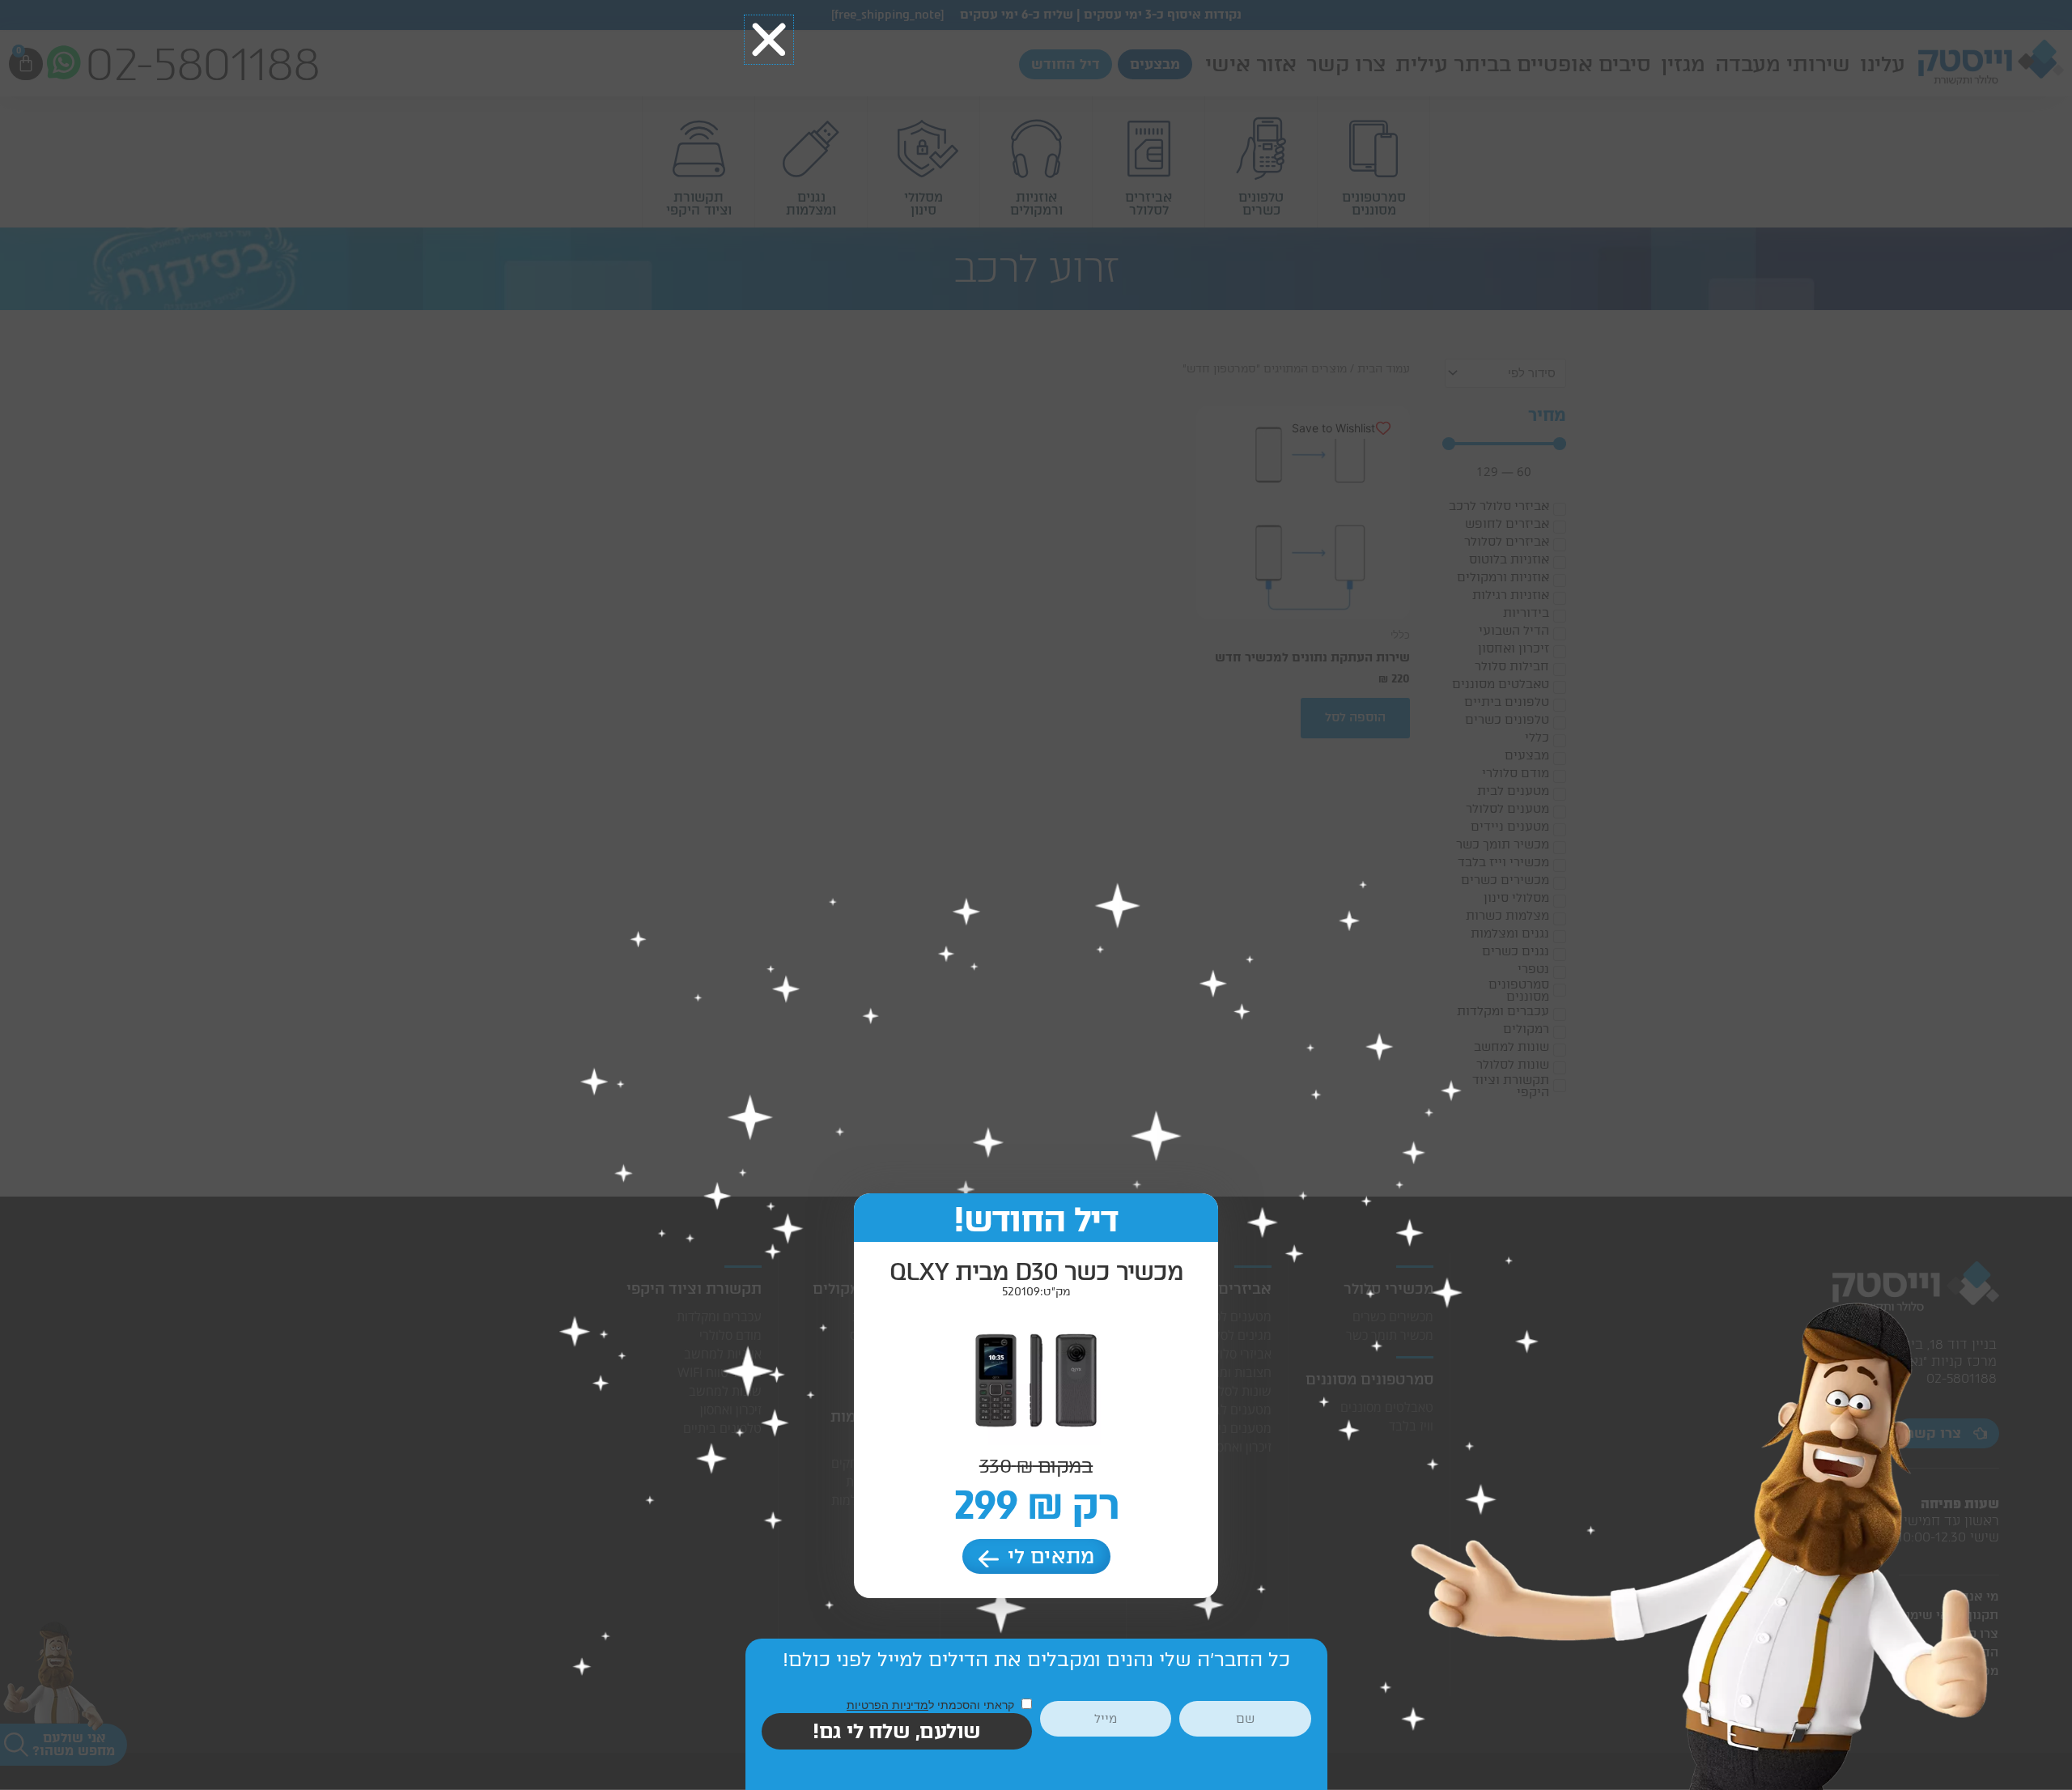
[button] (769, 40)
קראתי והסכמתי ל (932, 1705)
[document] (1036, 895)
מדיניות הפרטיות (887, 1705)
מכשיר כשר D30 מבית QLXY (1036, 1271)
